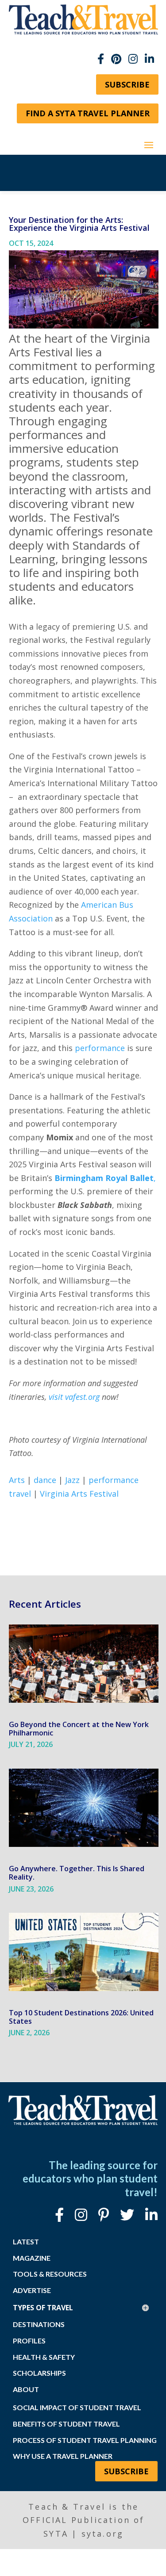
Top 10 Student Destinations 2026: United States (81, 2017)
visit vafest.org (74, 1397)
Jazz (72, 1480)
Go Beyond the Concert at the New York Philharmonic (79, 1729)
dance (45, 1480)
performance (100, 1048)
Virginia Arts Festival (79, 1494)
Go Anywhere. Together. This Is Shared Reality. (77, 1873)
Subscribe (127, 84)
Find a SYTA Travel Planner (88, 113)
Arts (17, 1480)
